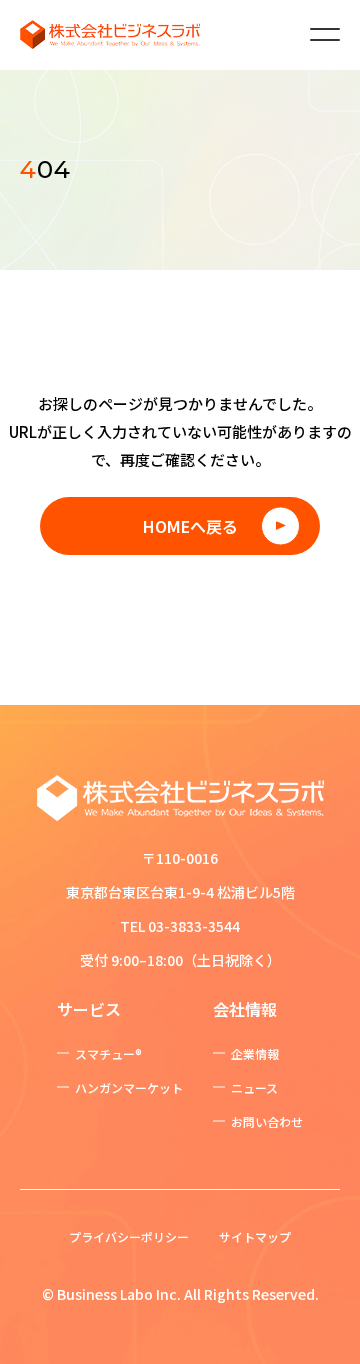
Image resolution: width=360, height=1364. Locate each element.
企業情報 (255, 1053)
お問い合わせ (267, 1121)
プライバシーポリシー (129, 1236)
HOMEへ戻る (190, 526)
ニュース (254, 1087)
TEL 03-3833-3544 (180, 926)
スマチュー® (108, 1053)
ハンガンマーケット (129, 1087)
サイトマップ (255, 1236)
